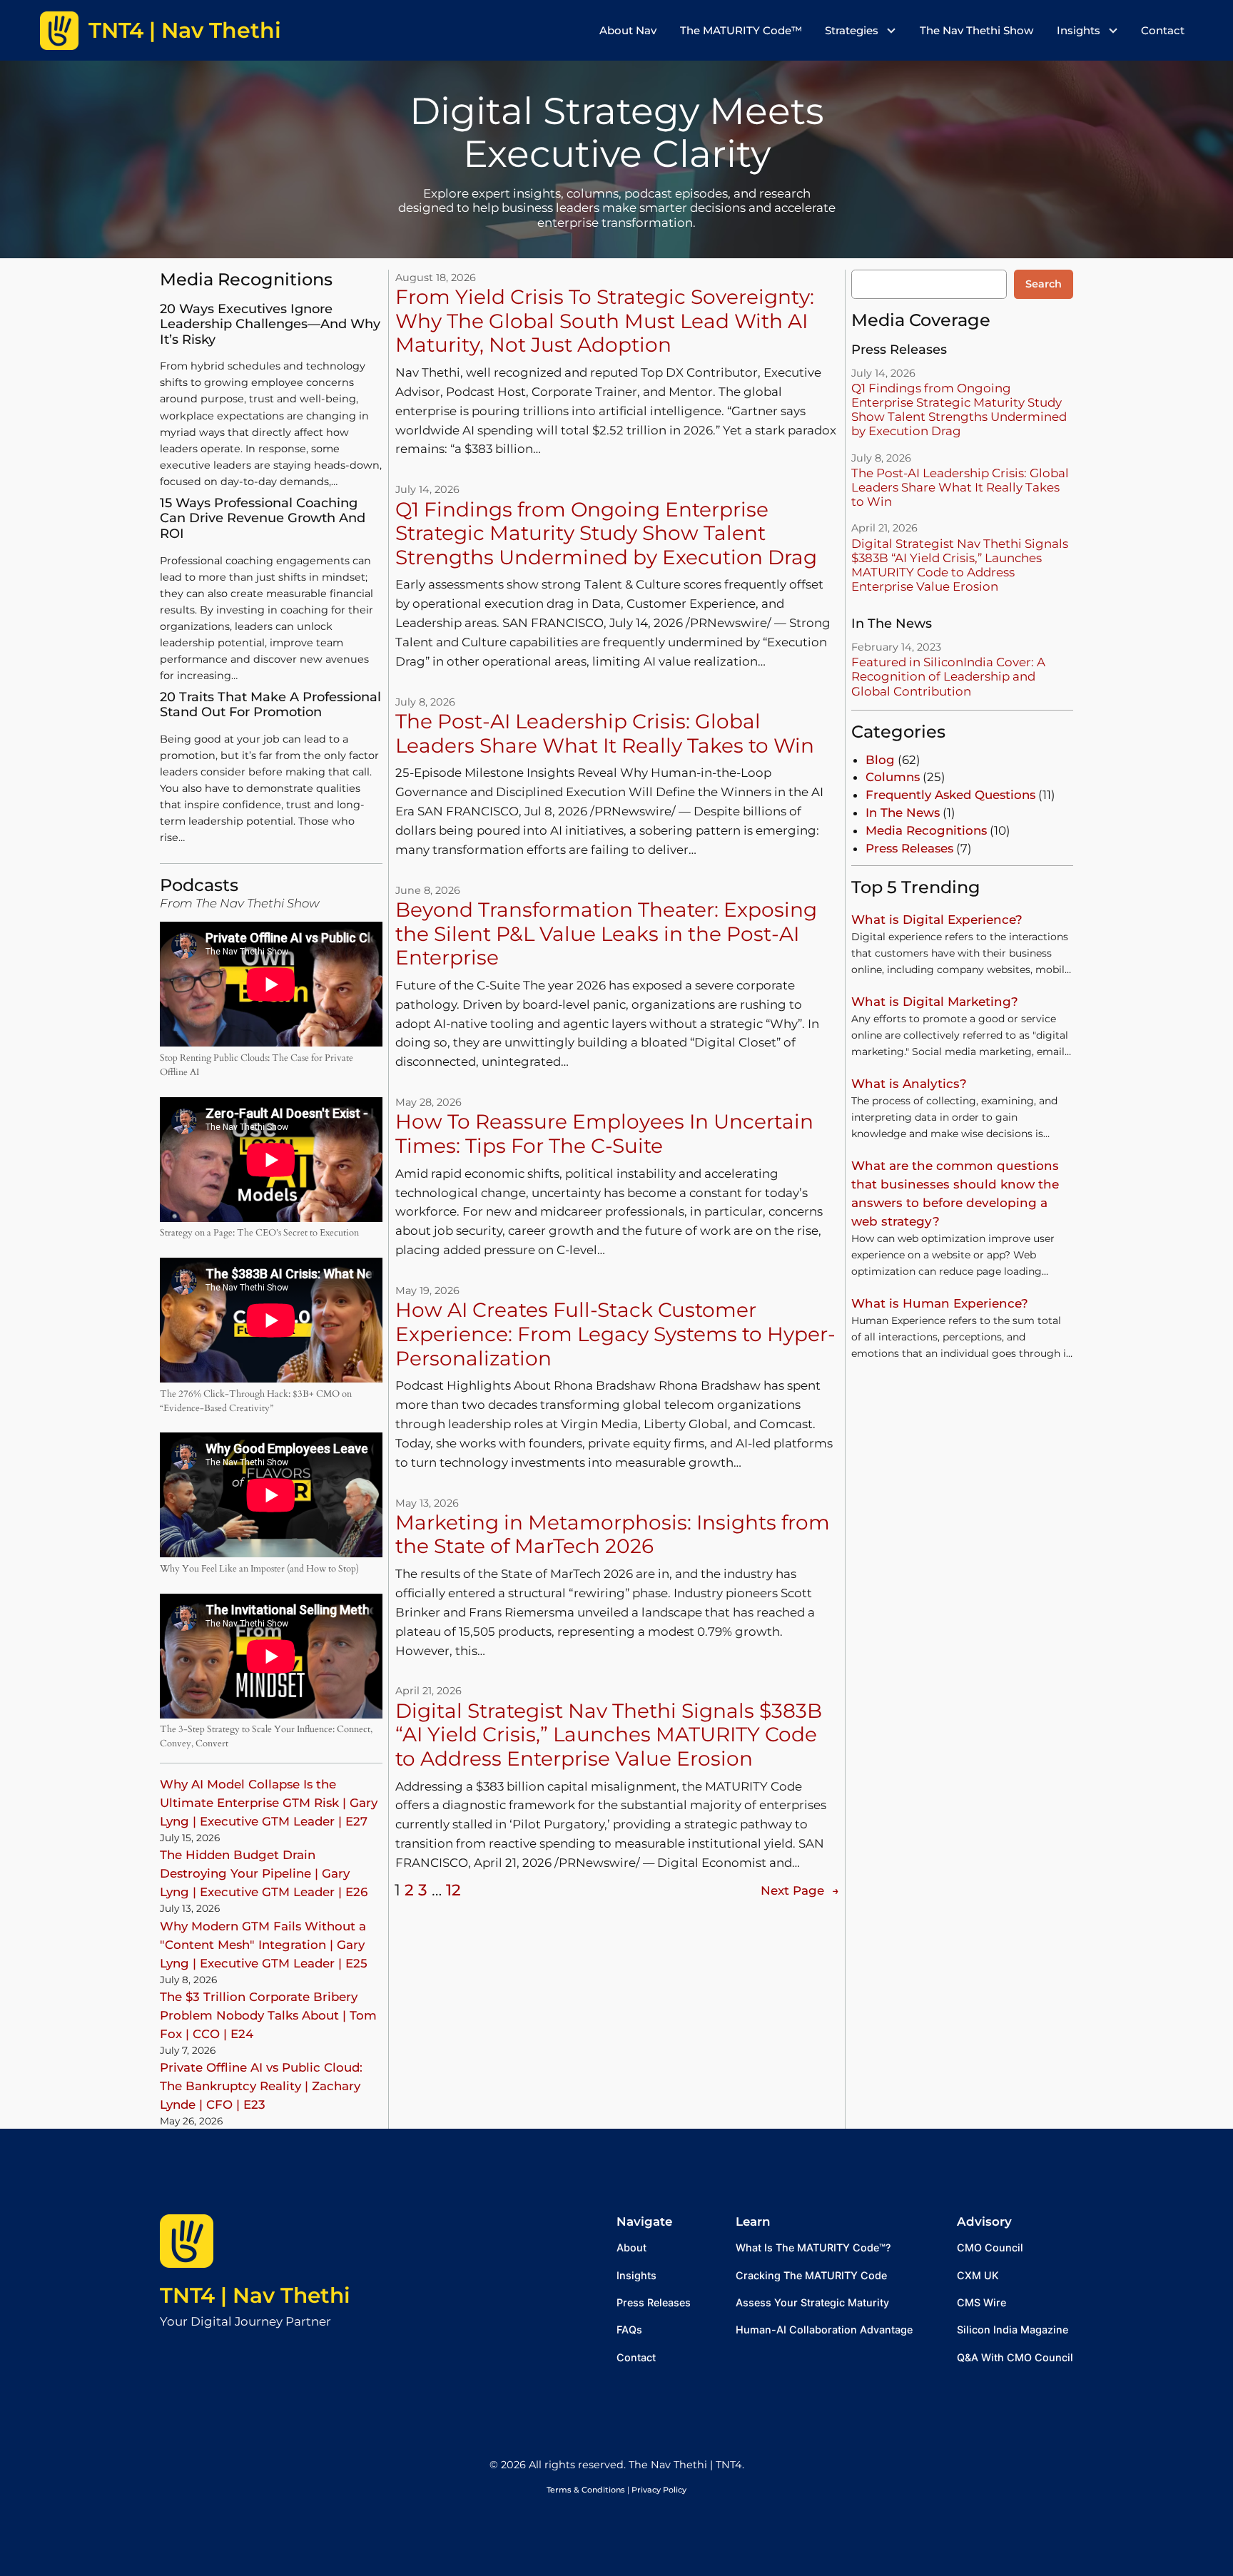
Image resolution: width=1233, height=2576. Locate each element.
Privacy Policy (659, 2490)
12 (453, 1890)
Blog (880, 760)
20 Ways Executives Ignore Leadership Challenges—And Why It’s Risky (270, 325)
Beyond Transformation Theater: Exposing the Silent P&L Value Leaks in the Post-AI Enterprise (606, 934)
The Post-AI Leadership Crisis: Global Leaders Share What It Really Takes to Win (605, 734)
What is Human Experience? (940, 1303)
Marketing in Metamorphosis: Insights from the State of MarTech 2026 (613, 1535)
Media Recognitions (926, 830)
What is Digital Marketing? (935, 1002)
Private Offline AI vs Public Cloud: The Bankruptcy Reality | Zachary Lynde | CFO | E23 (261, 2086)
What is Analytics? (909, 1084)
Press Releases (909, 848)
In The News (903, 813)
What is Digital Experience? (937, 920)
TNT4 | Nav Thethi (255, 2295)
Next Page (800, 1890)
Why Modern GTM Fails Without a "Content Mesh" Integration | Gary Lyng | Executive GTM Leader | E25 (264, 1945)
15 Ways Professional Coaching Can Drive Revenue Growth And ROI (263, 519)
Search (1044, 284)
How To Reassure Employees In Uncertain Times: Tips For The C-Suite (604, 1134)
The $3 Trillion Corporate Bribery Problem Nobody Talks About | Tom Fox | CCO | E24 (268, 2015)
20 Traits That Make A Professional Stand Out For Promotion (270, 705)
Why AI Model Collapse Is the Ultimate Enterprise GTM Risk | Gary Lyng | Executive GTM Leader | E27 (269, 1803)
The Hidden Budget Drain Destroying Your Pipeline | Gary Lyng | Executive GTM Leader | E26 (264, 1873)
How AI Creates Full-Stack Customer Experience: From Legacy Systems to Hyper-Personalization (615, 1334)
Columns (893, 777)
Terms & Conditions (586, 2490)
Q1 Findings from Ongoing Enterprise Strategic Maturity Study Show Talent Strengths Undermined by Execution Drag (606, 534)
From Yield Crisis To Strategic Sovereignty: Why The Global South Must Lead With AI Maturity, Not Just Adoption (605, 321)
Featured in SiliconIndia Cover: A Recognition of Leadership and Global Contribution (948, 676)
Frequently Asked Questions (950, 795)
